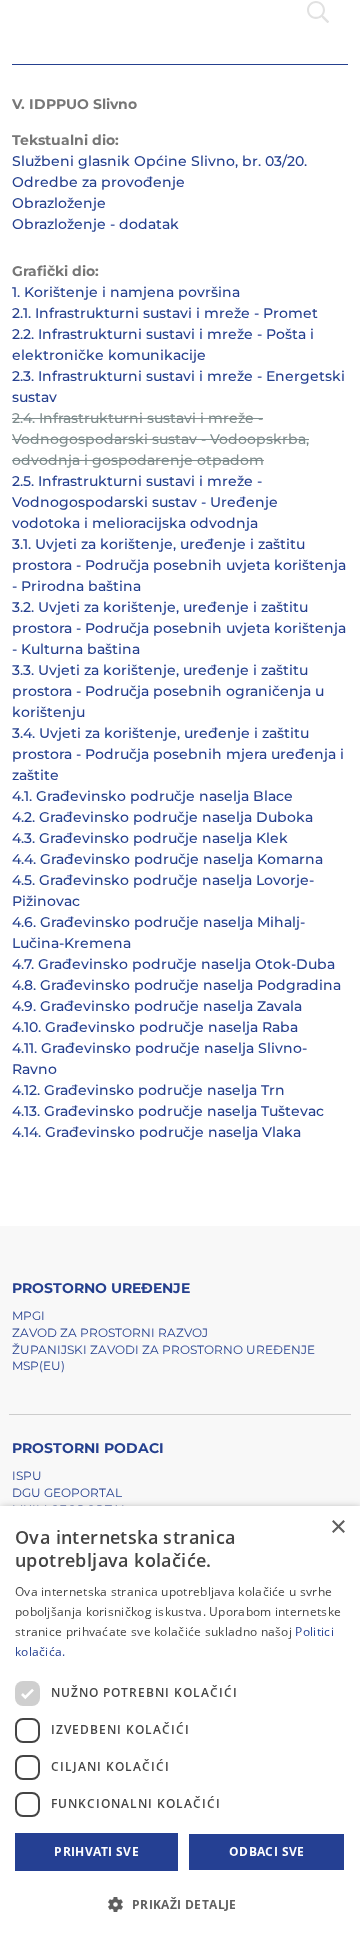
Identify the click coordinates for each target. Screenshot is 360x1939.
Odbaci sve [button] (267, 1851)
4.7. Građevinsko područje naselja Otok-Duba (173, 964)
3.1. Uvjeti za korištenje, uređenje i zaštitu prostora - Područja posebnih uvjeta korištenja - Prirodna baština (179, 565)
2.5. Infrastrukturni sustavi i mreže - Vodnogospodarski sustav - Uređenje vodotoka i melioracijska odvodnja (145, 502)
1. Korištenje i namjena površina (126, 292)
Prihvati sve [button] (96, 1851)
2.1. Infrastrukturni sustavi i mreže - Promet (165, 313)
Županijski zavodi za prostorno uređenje (163, 1349)
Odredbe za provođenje (98, 182)
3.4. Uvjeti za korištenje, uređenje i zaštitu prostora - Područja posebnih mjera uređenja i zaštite (178, 754)
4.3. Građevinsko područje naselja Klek (150, 838)
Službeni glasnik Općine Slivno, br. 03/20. (159, 161)
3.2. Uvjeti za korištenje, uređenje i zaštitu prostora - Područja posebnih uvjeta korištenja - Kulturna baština (179, 628)
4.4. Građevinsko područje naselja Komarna (167, 859)
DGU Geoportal (67, 1492)
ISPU (27, 1475)
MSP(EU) (38, 1365)
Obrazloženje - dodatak (95, 224)
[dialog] (180, 1722)
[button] (180, 1904)
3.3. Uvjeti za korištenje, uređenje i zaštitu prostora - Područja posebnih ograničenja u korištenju (168, 691)
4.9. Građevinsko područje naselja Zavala (157, 1006)
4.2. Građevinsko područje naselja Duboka (162, 817)
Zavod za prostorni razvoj (110, 1332)
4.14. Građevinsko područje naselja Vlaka (156, 1132)
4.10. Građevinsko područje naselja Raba (155, 1027)
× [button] (337, 1527)
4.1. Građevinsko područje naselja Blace (152, 796)
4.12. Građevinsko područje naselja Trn (148, 1090)
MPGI (28, 1315)
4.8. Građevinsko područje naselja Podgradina (176, 985)
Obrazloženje (59, 203)
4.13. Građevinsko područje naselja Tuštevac (168, 1111)
